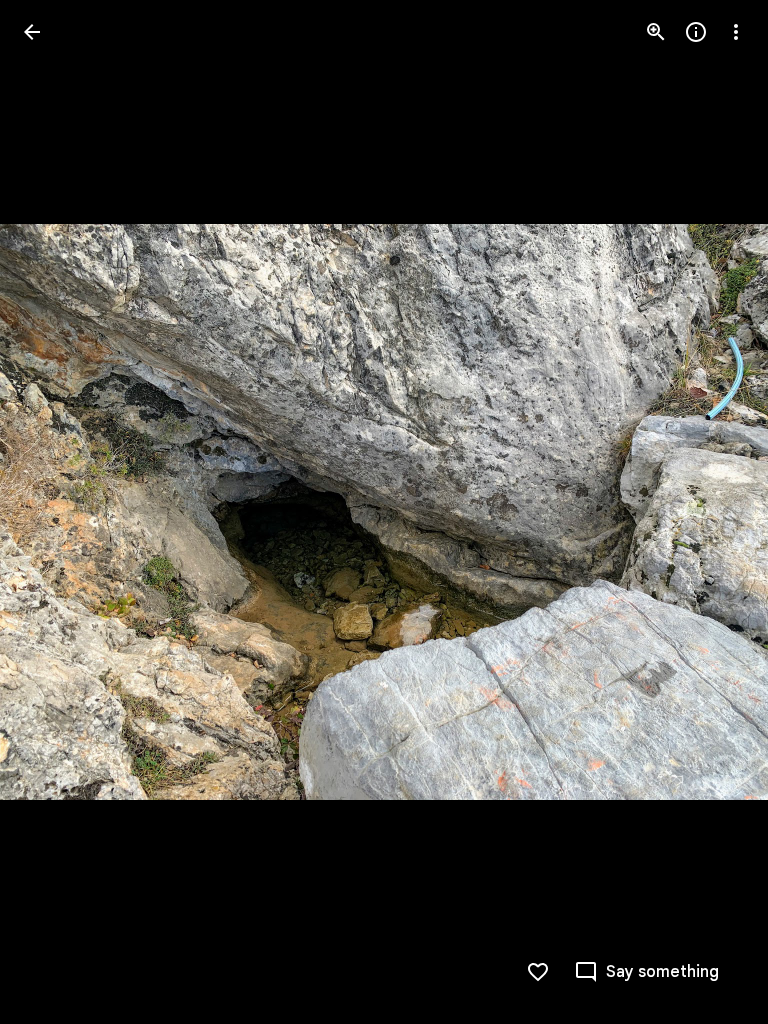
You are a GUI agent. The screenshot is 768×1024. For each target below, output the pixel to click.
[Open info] (696, 32)
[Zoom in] (656, 32)
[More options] (736, 32)
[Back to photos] (32, 32)
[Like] (538, 972)
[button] (56, 512)
